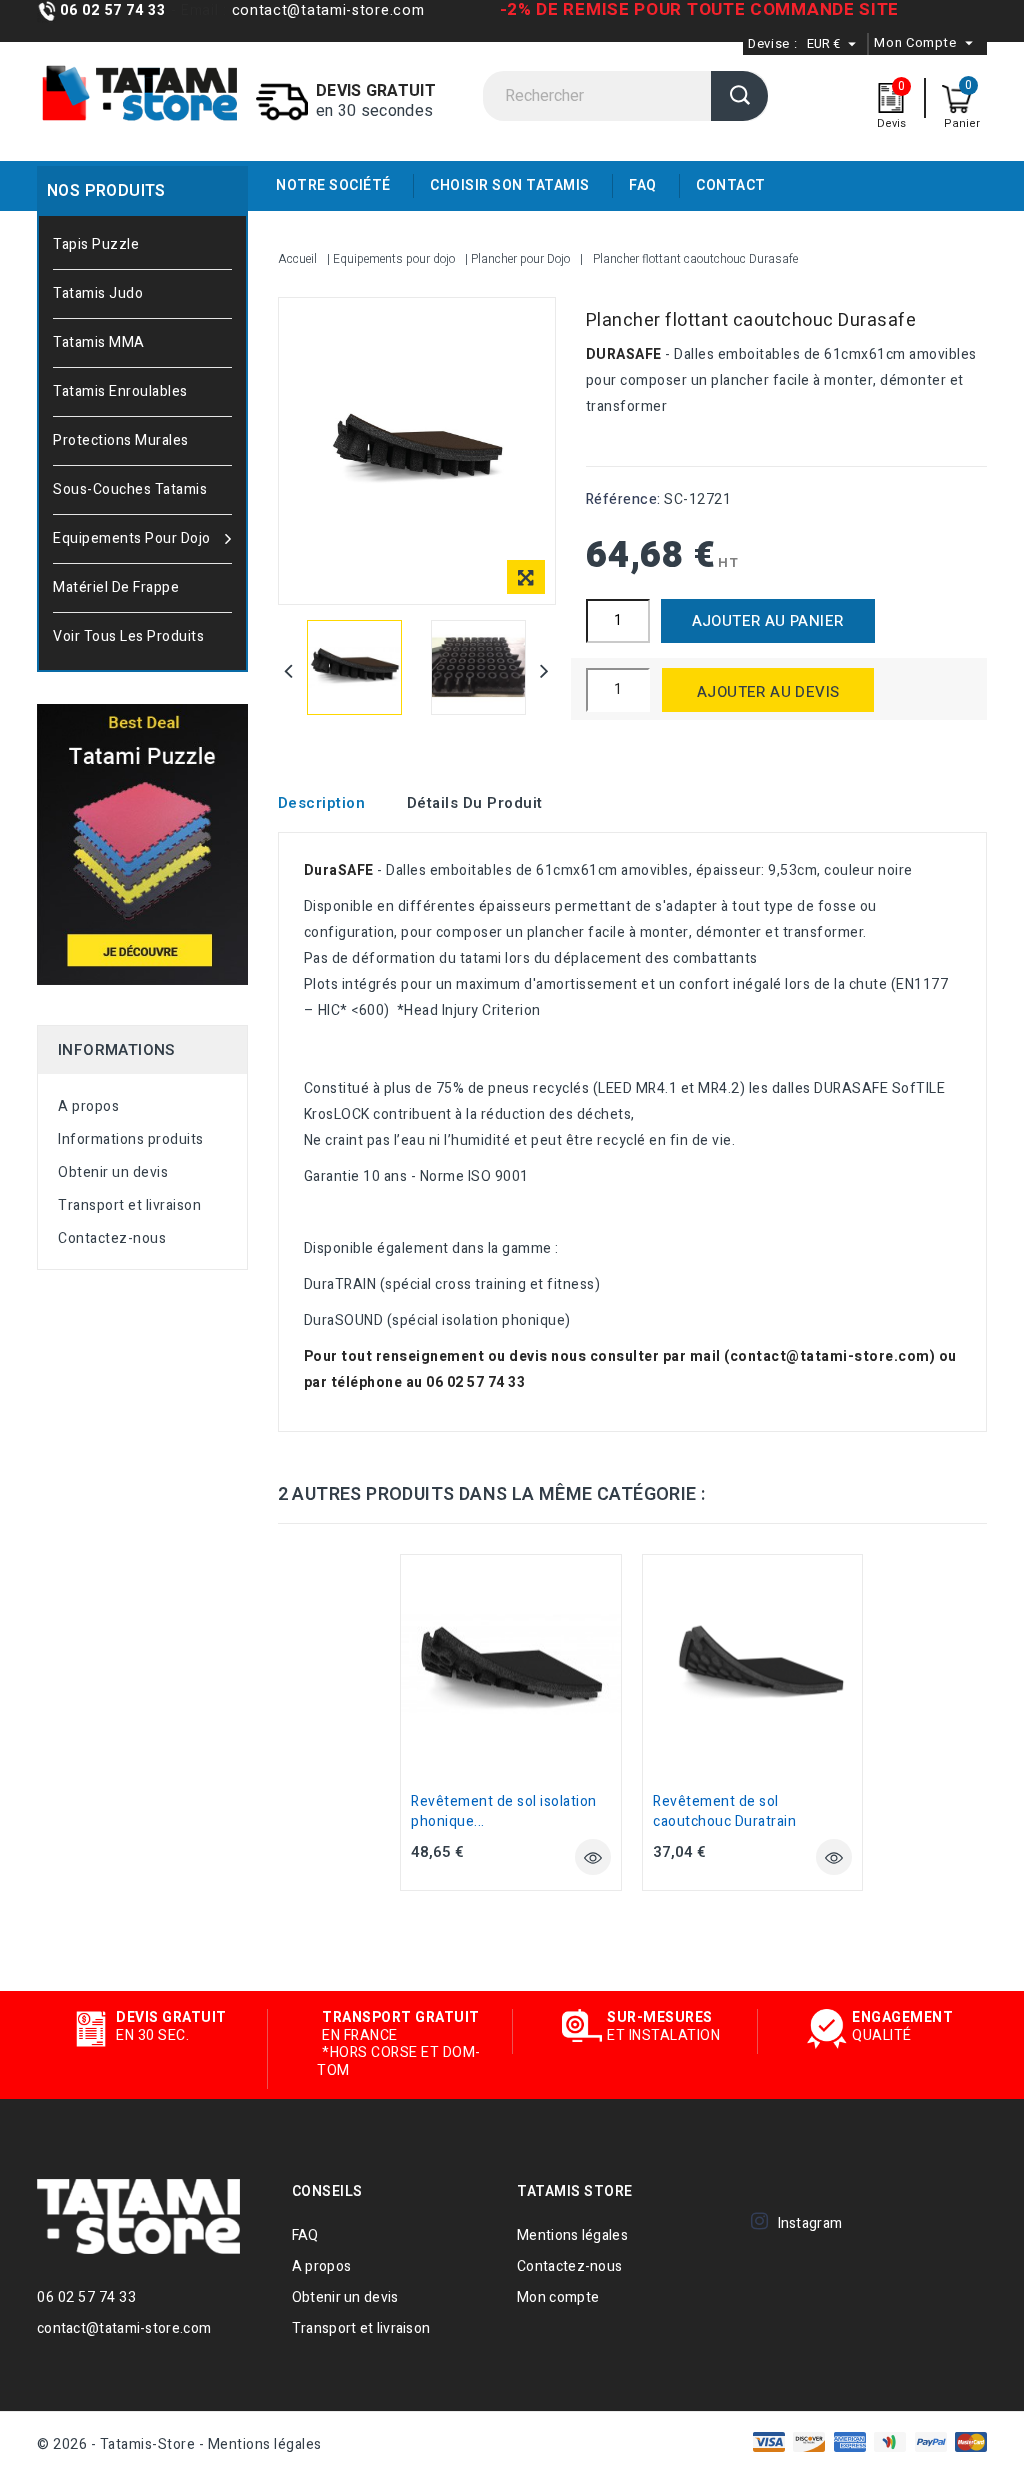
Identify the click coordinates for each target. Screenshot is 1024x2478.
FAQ (643, 185)
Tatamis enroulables (120, 391)
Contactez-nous (112, 1238)
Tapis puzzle (96, 244)
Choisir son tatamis (510, 185)
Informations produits (131, 1139)
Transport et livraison (129, 1205)
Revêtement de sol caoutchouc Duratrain (724, 1811)
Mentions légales (572, 2235)
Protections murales (121, 440)
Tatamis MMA (99, 342)
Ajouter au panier (768, 621)
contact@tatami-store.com (326, 10)
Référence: (623, 499)
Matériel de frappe (116, 587)
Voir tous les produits (128, 636)
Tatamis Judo (98, 293)
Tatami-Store (149, 2216)
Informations (116, 1050)
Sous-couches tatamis (130, 489)
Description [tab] (322, 803)
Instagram (810, 2223)
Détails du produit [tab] (475, 803)
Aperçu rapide (593, 1857)
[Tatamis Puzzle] (142, 844)
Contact (731, 185)
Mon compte (558, 2297)
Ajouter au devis (768, 692)
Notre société (333, 185)
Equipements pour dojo (132, 538)
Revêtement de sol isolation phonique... (504, 1811)
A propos (88, 1106)
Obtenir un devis (113, 1172)
